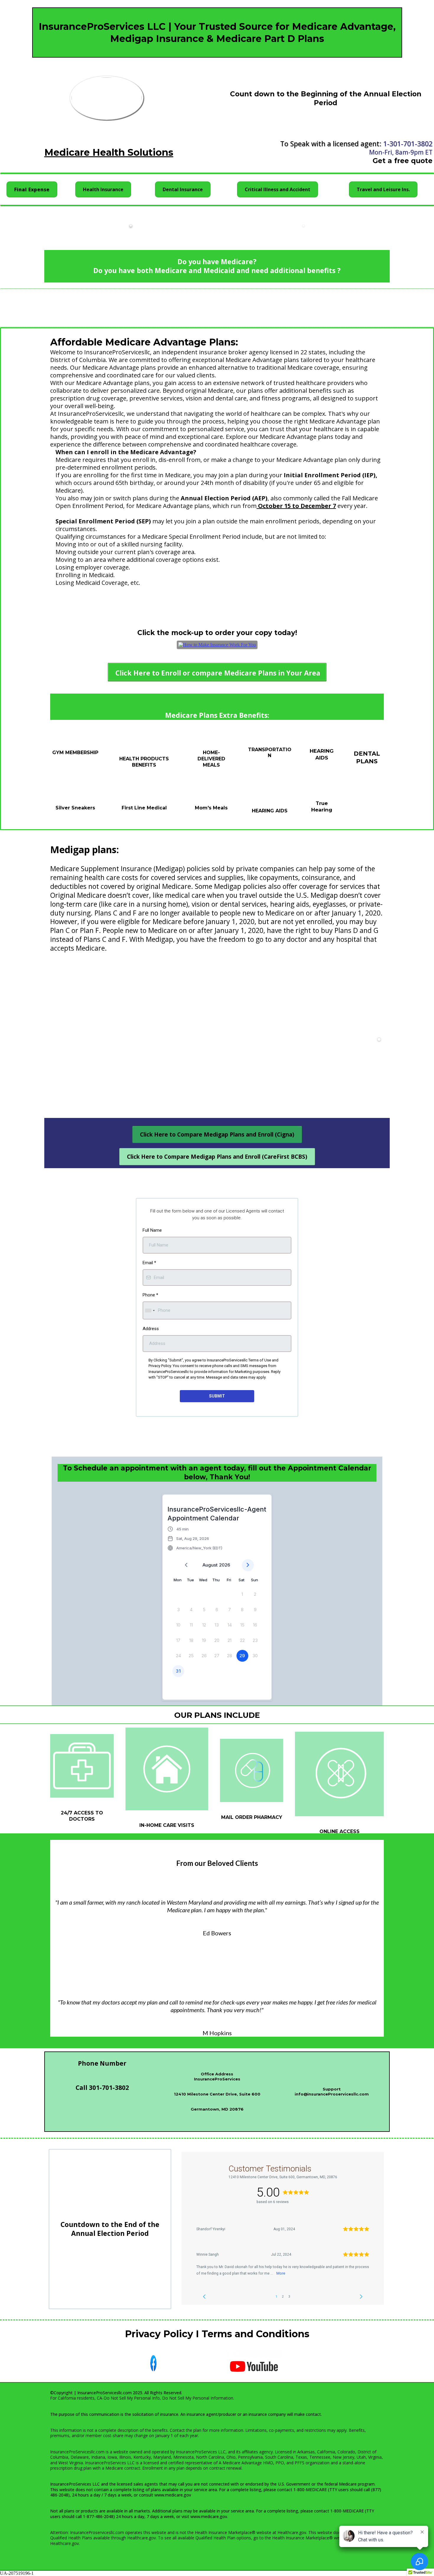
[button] (195, 1538)
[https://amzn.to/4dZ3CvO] (217, 645)
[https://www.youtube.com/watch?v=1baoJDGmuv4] (254, 2366)
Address (151, 1329)
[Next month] (248, 1565)
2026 (225, 1565)
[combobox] (150, 1310)
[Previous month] (186, 1565)
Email (149, 1263)
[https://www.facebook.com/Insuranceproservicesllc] (153, 2363)
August (210, 1565)
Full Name (152, 1230)
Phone (150, 1295)
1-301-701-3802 (408, 144)
